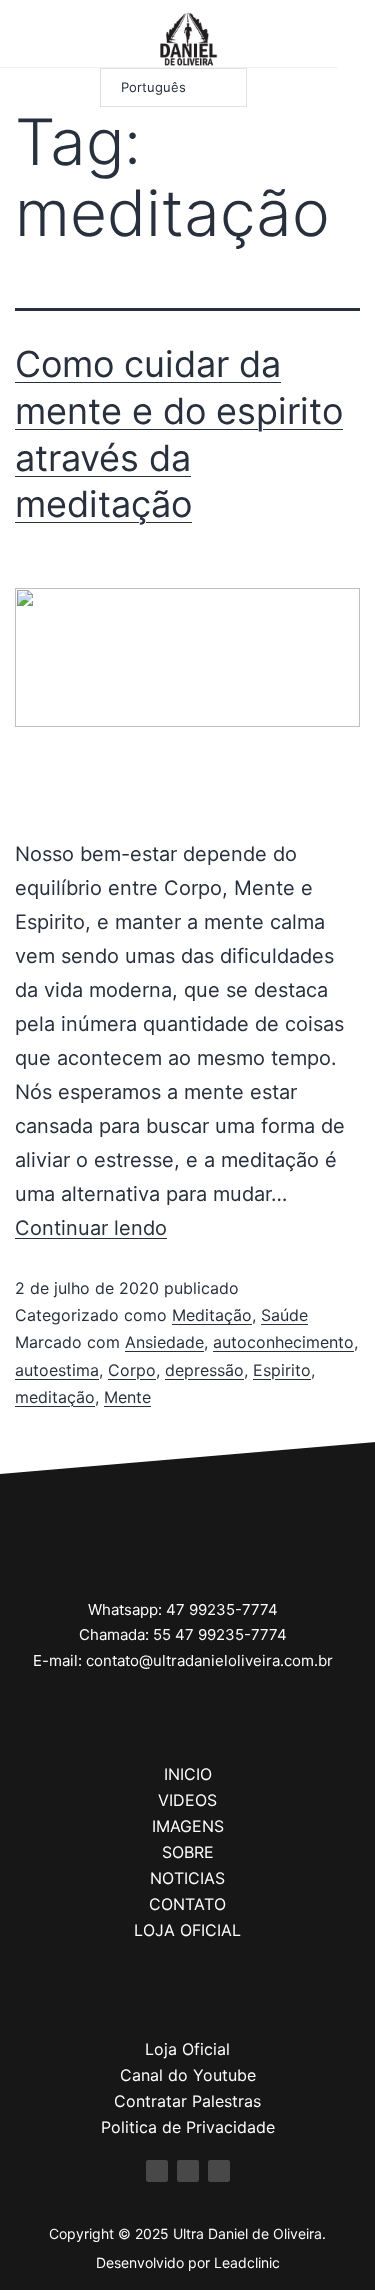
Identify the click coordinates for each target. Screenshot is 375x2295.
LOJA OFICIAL (187, 1930)
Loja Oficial (187, 2049)
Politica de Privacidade (188, 2127)
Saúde (284, 1315)
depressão (204, 1370)
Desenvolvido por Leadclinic (188, 2262)
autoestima (57, 1370)
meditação (55, 1397)
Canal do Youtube (188, 2075)
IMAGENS (188, 1826)
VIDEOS (187, 1800)
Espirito (282, 1370)
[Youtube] (72, 38)
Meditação (212, 1315)
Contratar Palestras (187, 2101)
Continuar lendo (91, 1228)
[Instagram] (46, 38)
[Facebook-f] (157, 2171)
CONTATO (187, 1904)
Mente (127, 1397)
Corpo (132, 1370)
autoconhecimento (283, 1342)
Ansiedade (164, 1342)
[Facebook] (20, 38)
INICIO (188, 1774)
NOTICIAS (187, 1878)
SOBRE (188, 1852)
